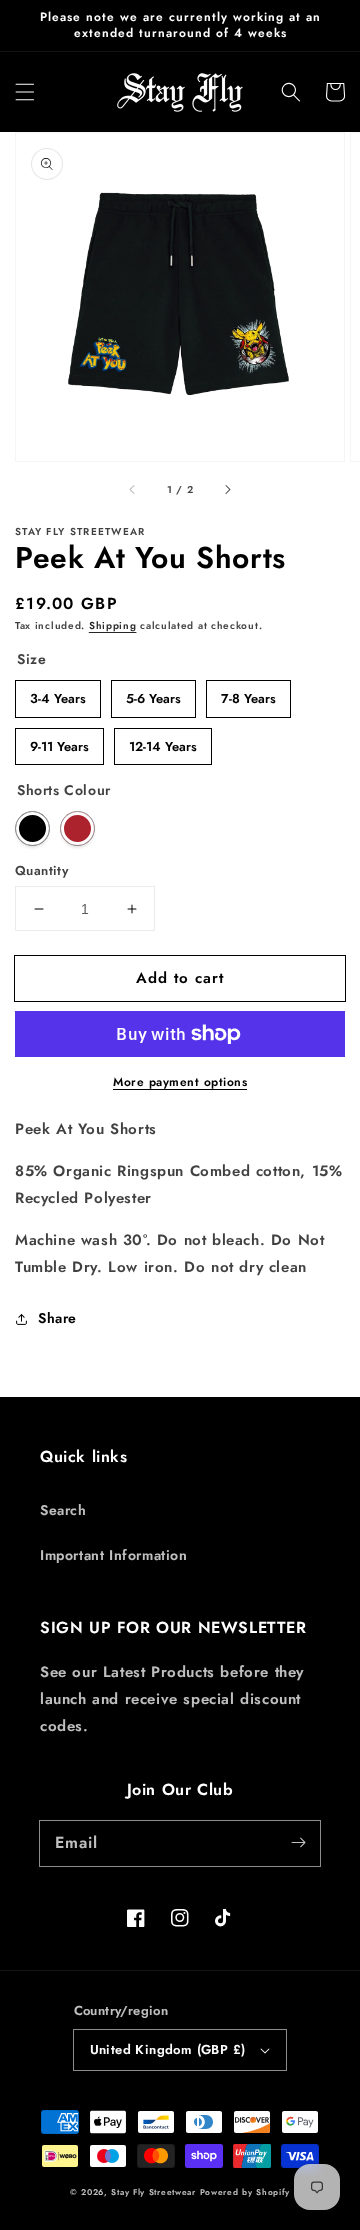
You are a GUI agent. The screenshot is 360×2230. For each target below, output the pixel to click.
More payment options (180, 1082)
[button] (25, 92)
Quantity (41, 870)
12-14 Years (163, 742)
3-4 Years (58, 694)
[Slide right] (227, 489)
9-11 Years (60, 742)
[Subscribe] (298, 1843)
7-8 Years (248, 694)
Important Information (114, 1555)
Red (77, 828)
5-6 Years (153, 694)
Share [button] (57, 1318)
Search (63, 1510)
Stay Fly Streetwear (153, 2192)
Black (32, 828)
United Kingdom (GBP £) (168, 2049)
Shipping (113, 625)
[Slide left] (133, 489)
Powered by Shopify (245, 2192)
